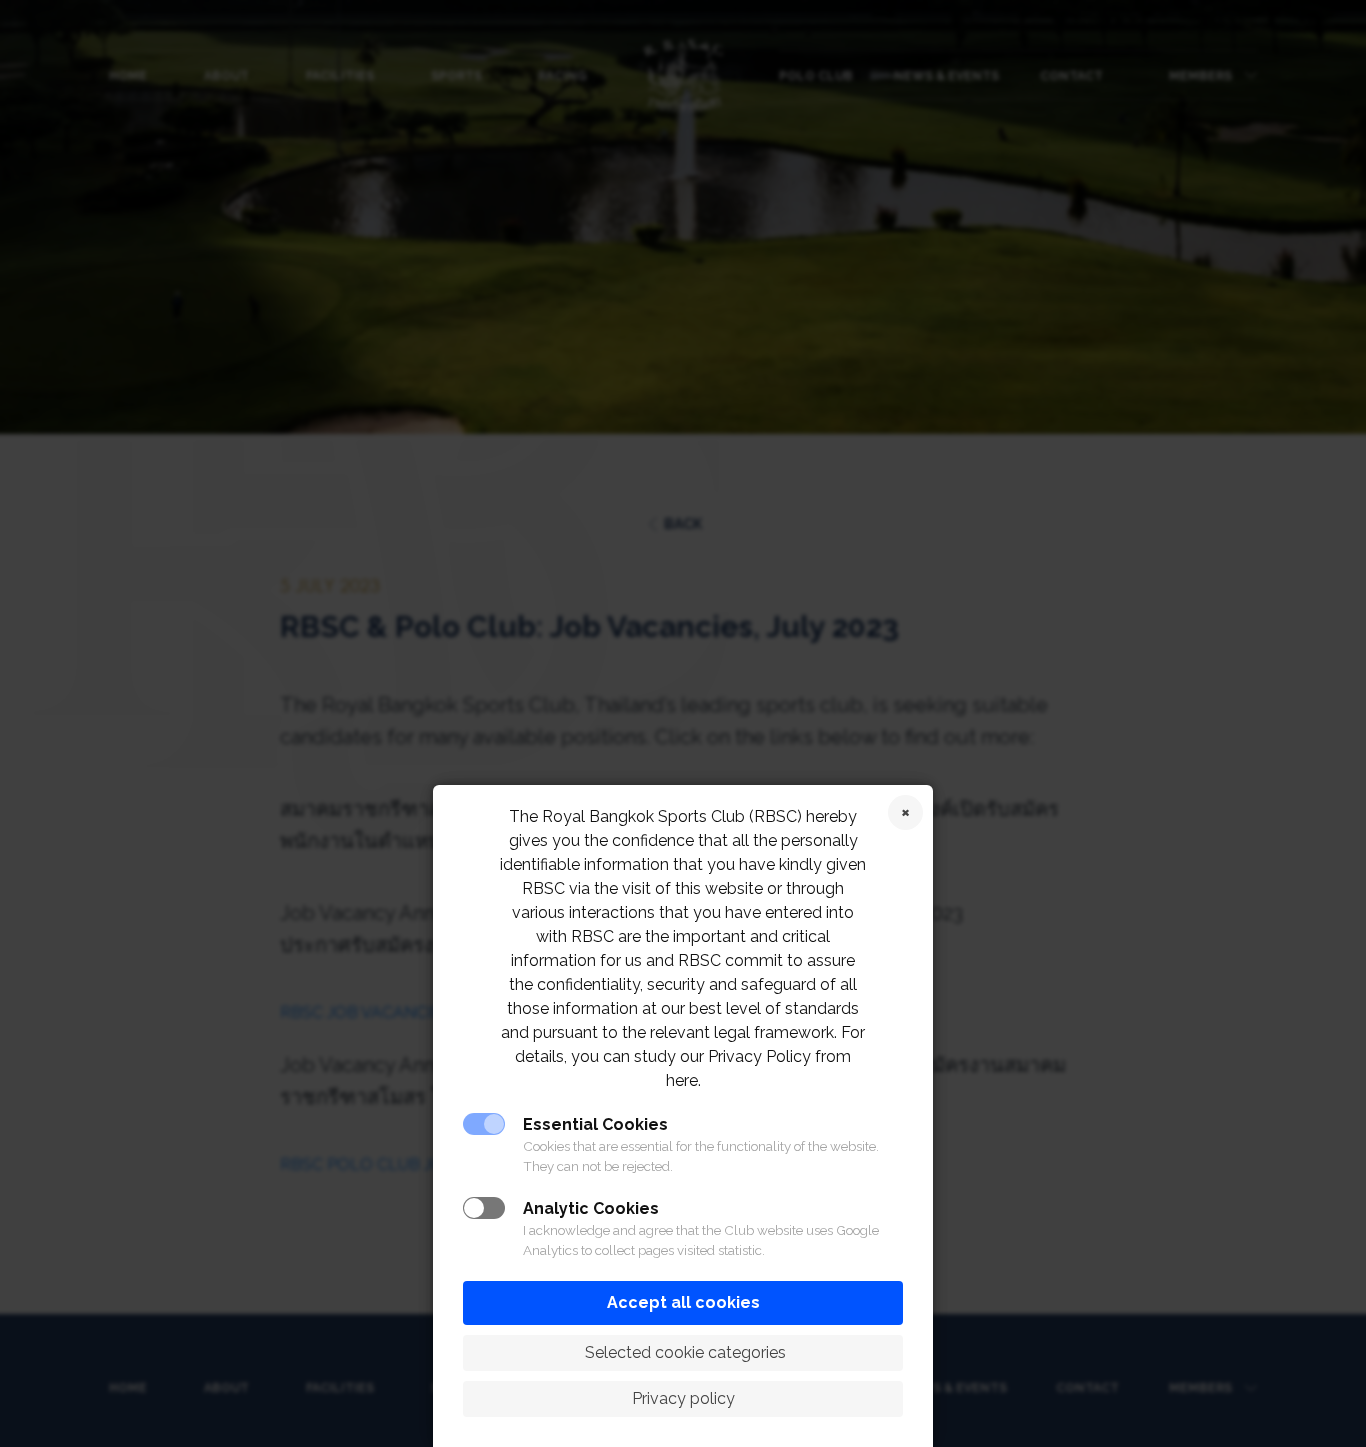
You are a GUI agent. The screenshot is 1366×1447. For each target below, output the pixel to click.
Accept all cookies (683, 1302)
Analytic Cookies (591, 1208)
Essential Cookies (595, 1124)
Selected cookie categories (683, 1352)
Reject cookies (905, 812)
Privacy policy (683, 1398)
